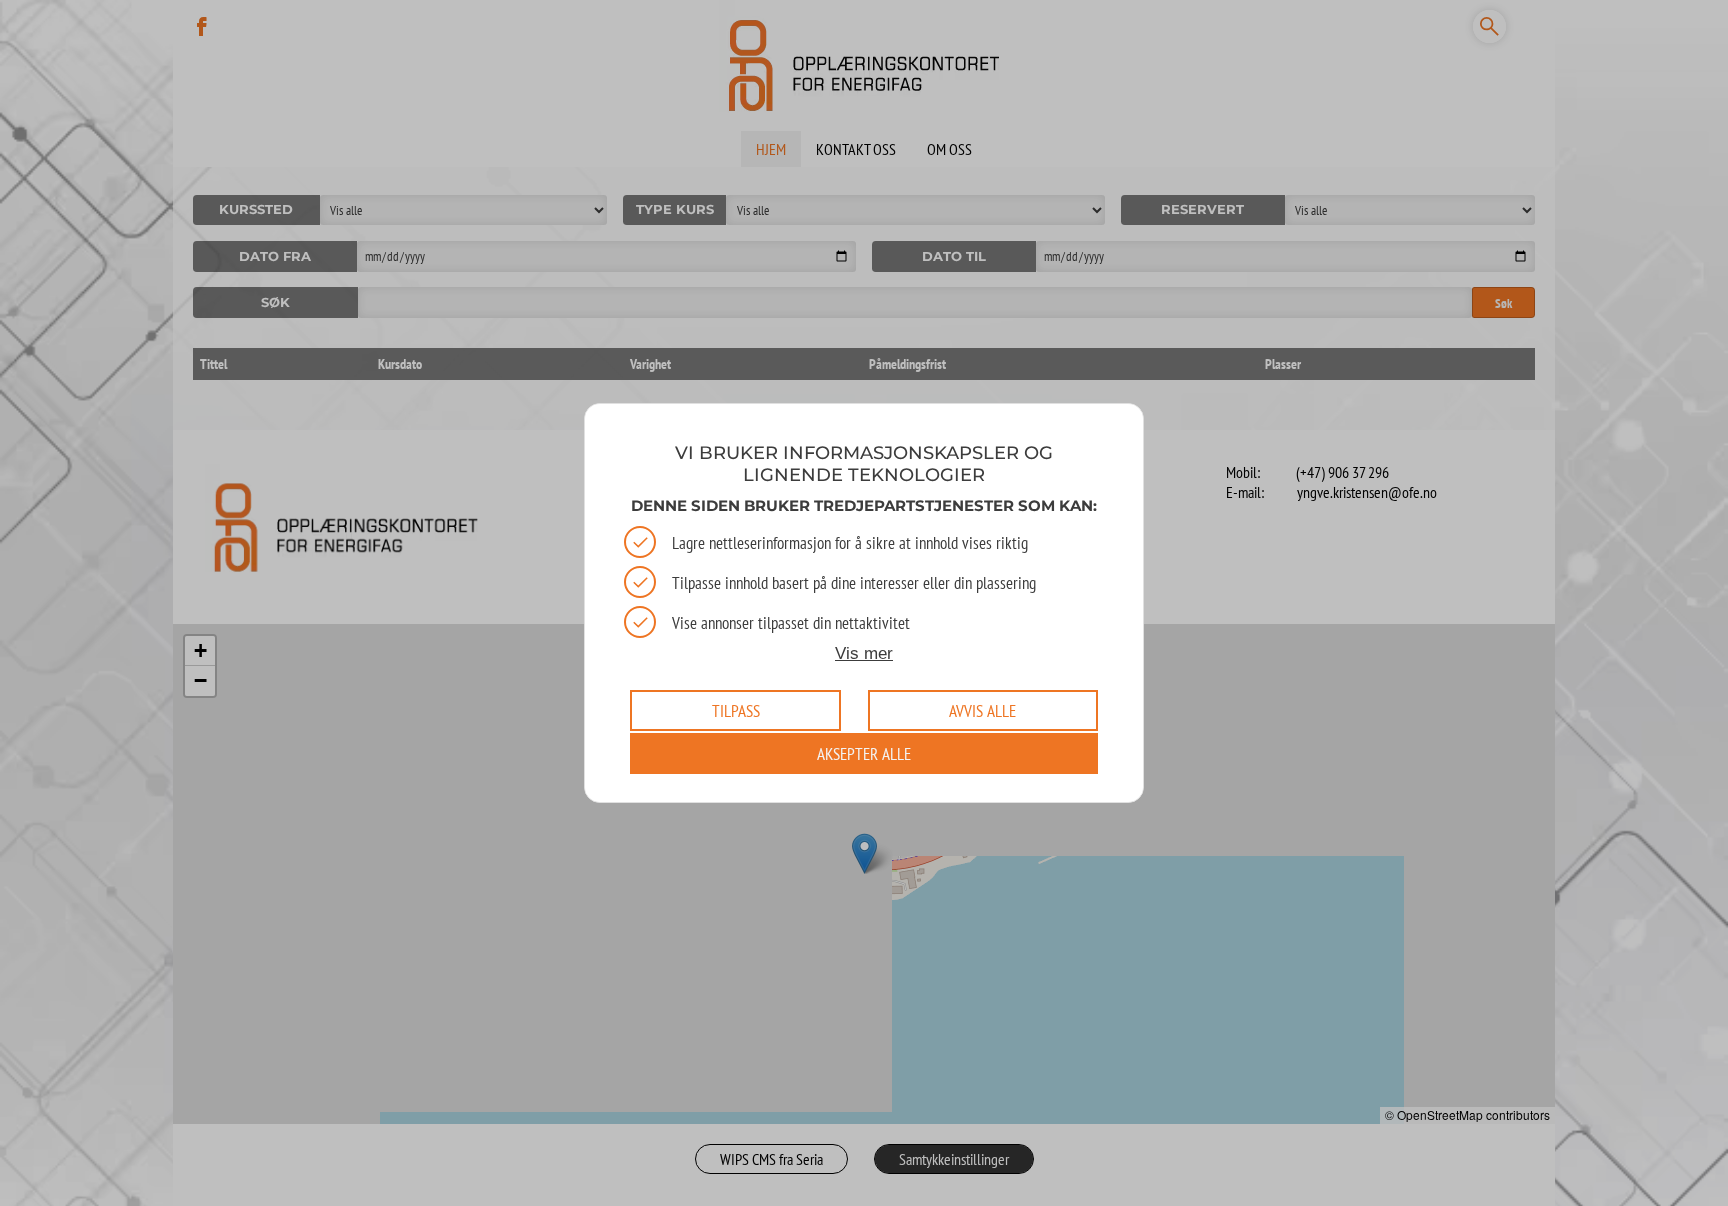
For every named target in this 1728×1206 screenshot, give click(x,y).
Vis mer (864, 653)
